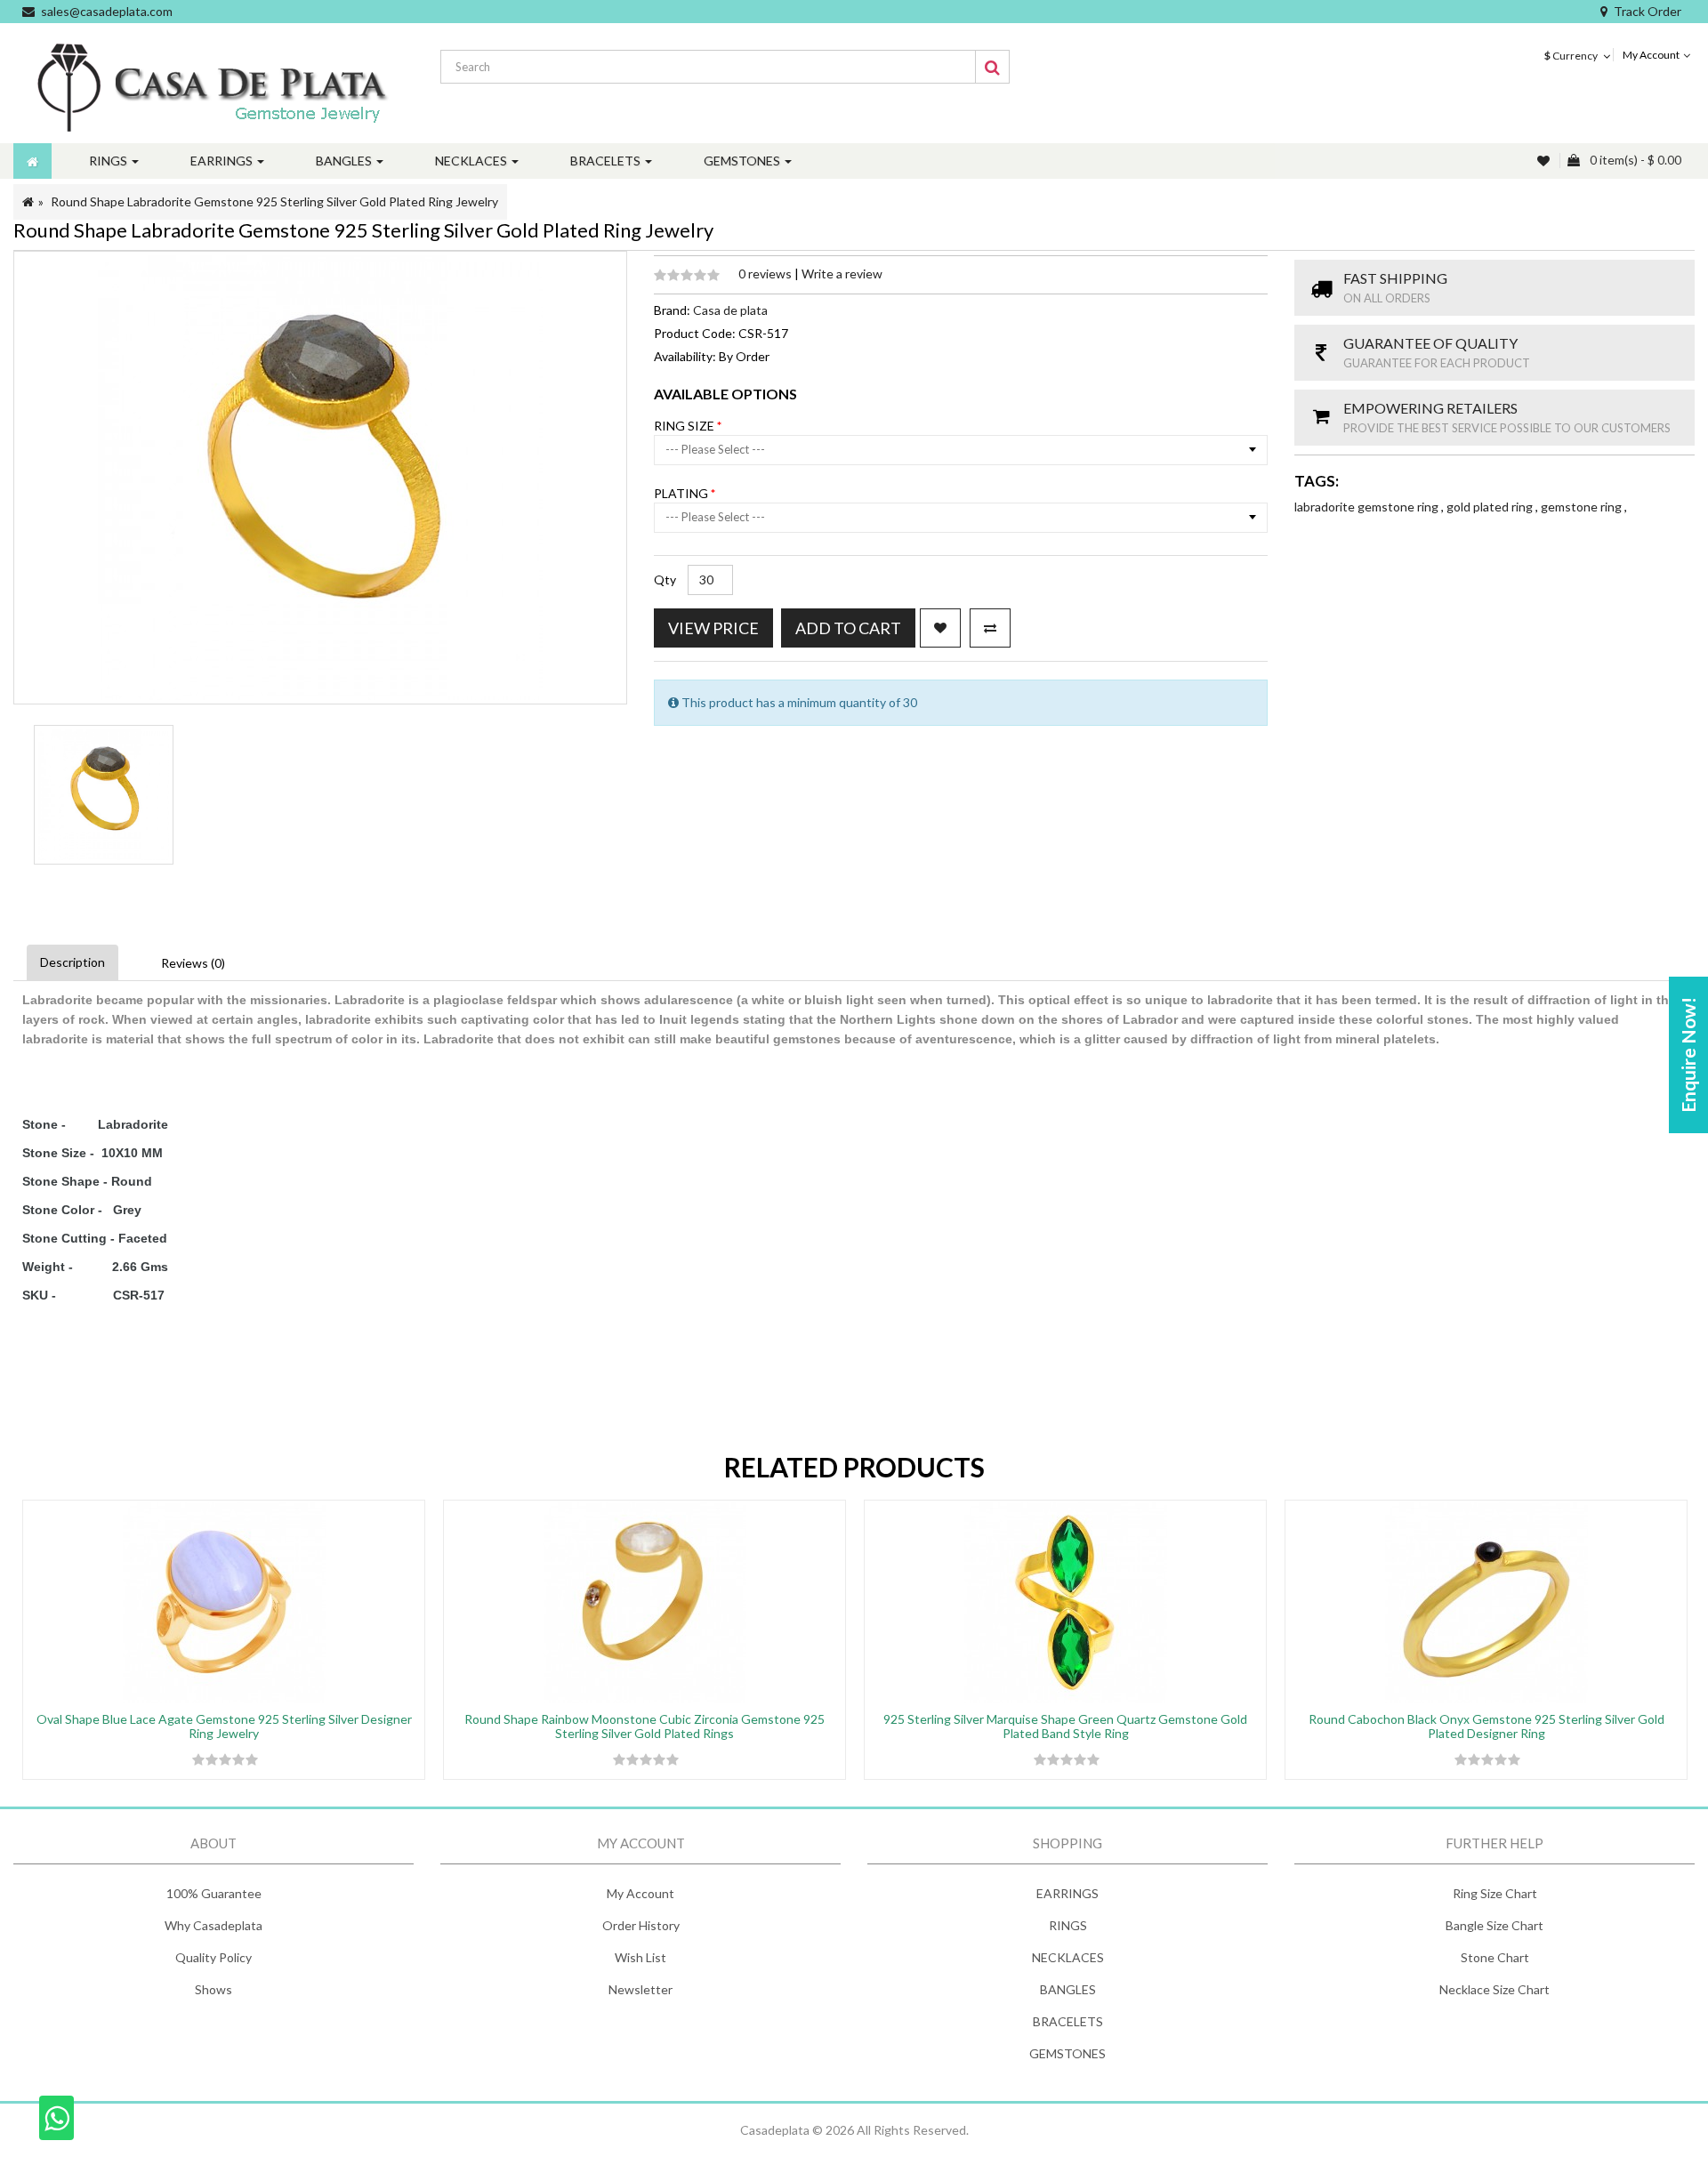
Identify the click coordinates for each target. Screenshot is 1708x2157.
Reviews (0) (193, 963)
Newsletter (640, 1989)
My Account (640, 1893)
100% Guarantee (214, 1893)
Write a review (842, 274)
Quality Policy (213, 1957)
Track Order (1648, 11)
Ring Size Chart (1495, 1893)
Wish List (640, 1957)
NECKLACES (1068, 1957)
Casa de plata (730, 310)
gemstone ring (1583, 507)
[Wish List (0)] (1545, 161)
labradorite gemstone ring (1368, 507)
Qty (665, 579)
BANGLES (1068, 1989)
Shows (213, 1989)
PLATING (682, 493)
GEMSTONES (1067, 2053)
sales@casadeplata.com (107, 11)
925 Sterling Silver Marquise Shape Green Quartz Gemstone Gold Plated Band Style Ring (1065, 1726)
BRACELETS (1068, 2021)
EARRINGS (1067, 1893)
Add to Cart (848, 628)
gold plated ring (1491, 507)
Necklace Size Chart (1494, 1989)
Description (73, 962)
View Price (713, 628)
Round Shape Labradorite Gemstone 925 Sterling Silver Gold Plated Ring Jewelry (274, 201)
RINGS (1068, 1925)
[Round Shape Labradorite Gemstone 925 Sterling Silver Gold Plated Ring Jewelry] (104, 795)
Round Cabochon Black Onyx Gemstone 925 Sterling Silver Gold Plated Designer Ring (1486, 1726)
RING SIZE (685, 426)
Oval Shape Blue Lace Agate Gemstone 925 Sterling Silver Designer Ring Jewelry (224, 1726)
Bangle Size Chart (1494, 1925)
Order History (641, 1925)
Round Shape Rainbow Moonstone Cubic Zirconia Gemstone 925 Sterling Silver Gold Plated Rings (645, 1726)
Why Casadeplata (213, 1925)
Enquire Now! (1688, 1055)
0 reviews (766, 274)
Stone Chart (1495, 1957)
